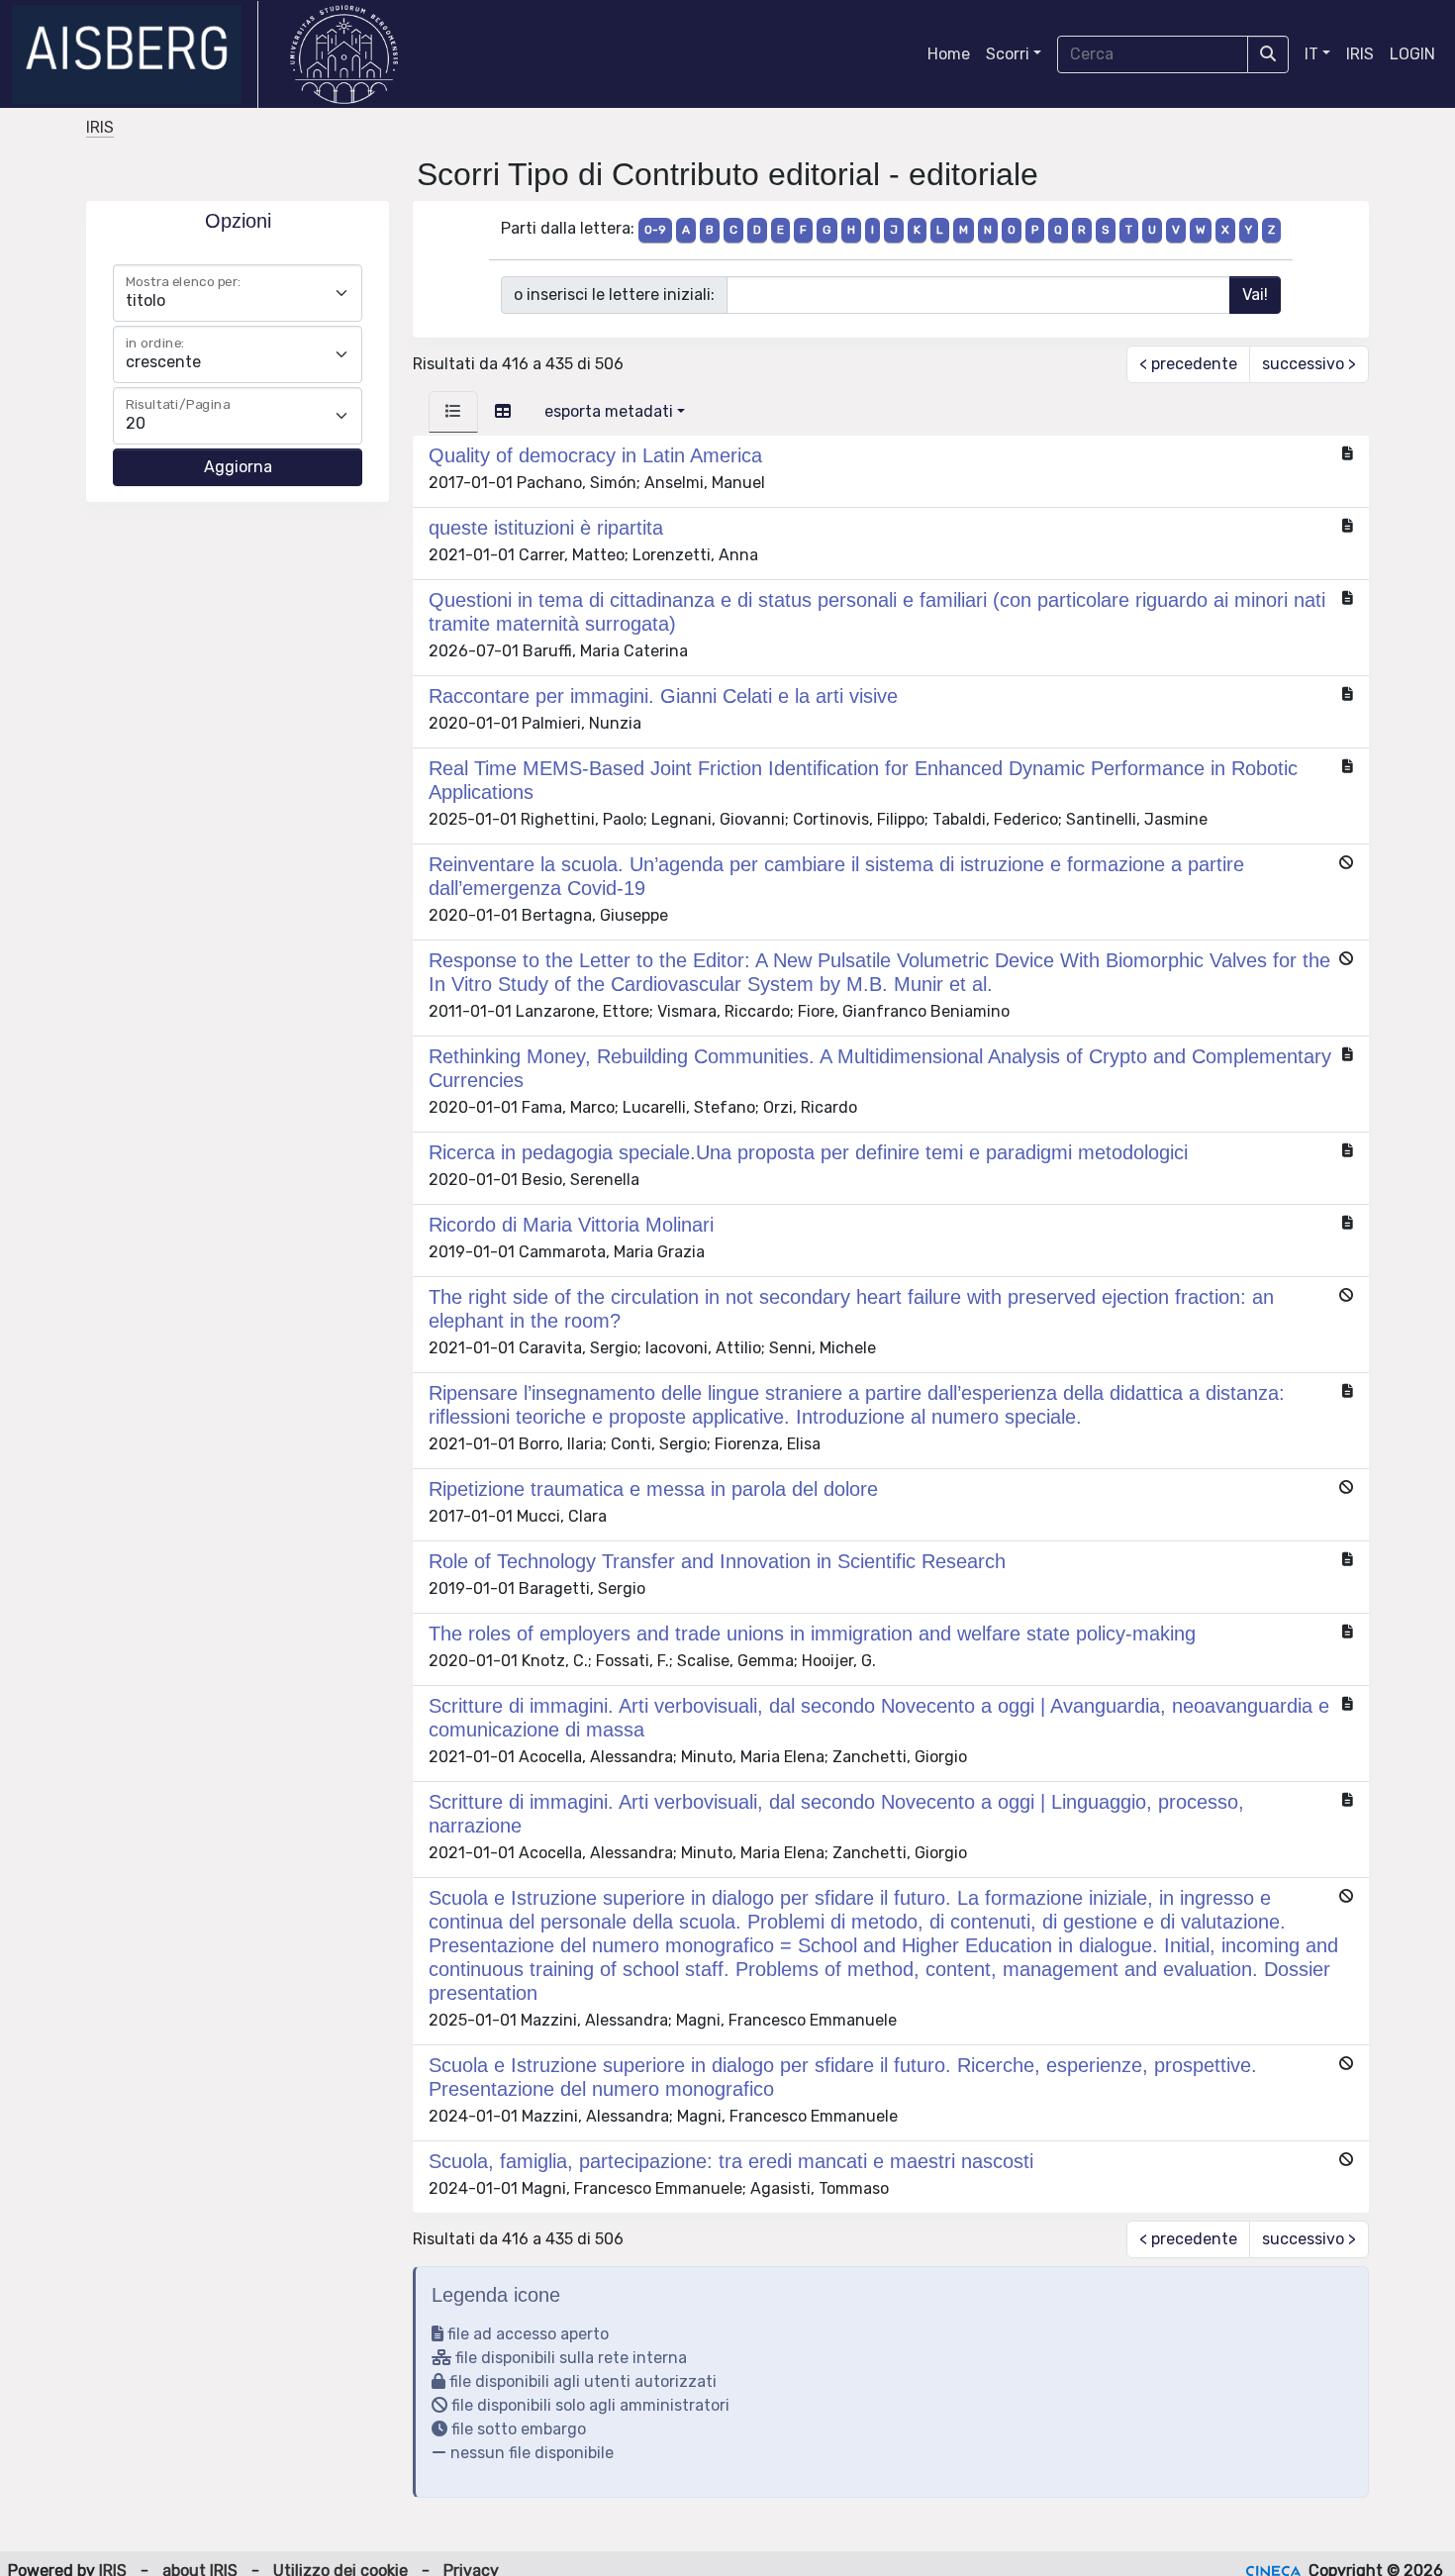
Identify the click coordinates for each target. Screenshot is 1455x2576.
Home (949, 54)
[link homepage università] (344, 54)
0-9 (655, 230)
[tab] (453, 412)
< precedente (1188, 364)
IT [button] (1311, 54)
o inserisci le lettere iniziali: (614, 295)
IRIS (1360, 54)
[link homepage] (135, 54)
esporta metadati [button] (609, 411)
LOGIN (1412, 54)
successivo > (1309, 364)
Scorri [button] (1008, 54)
